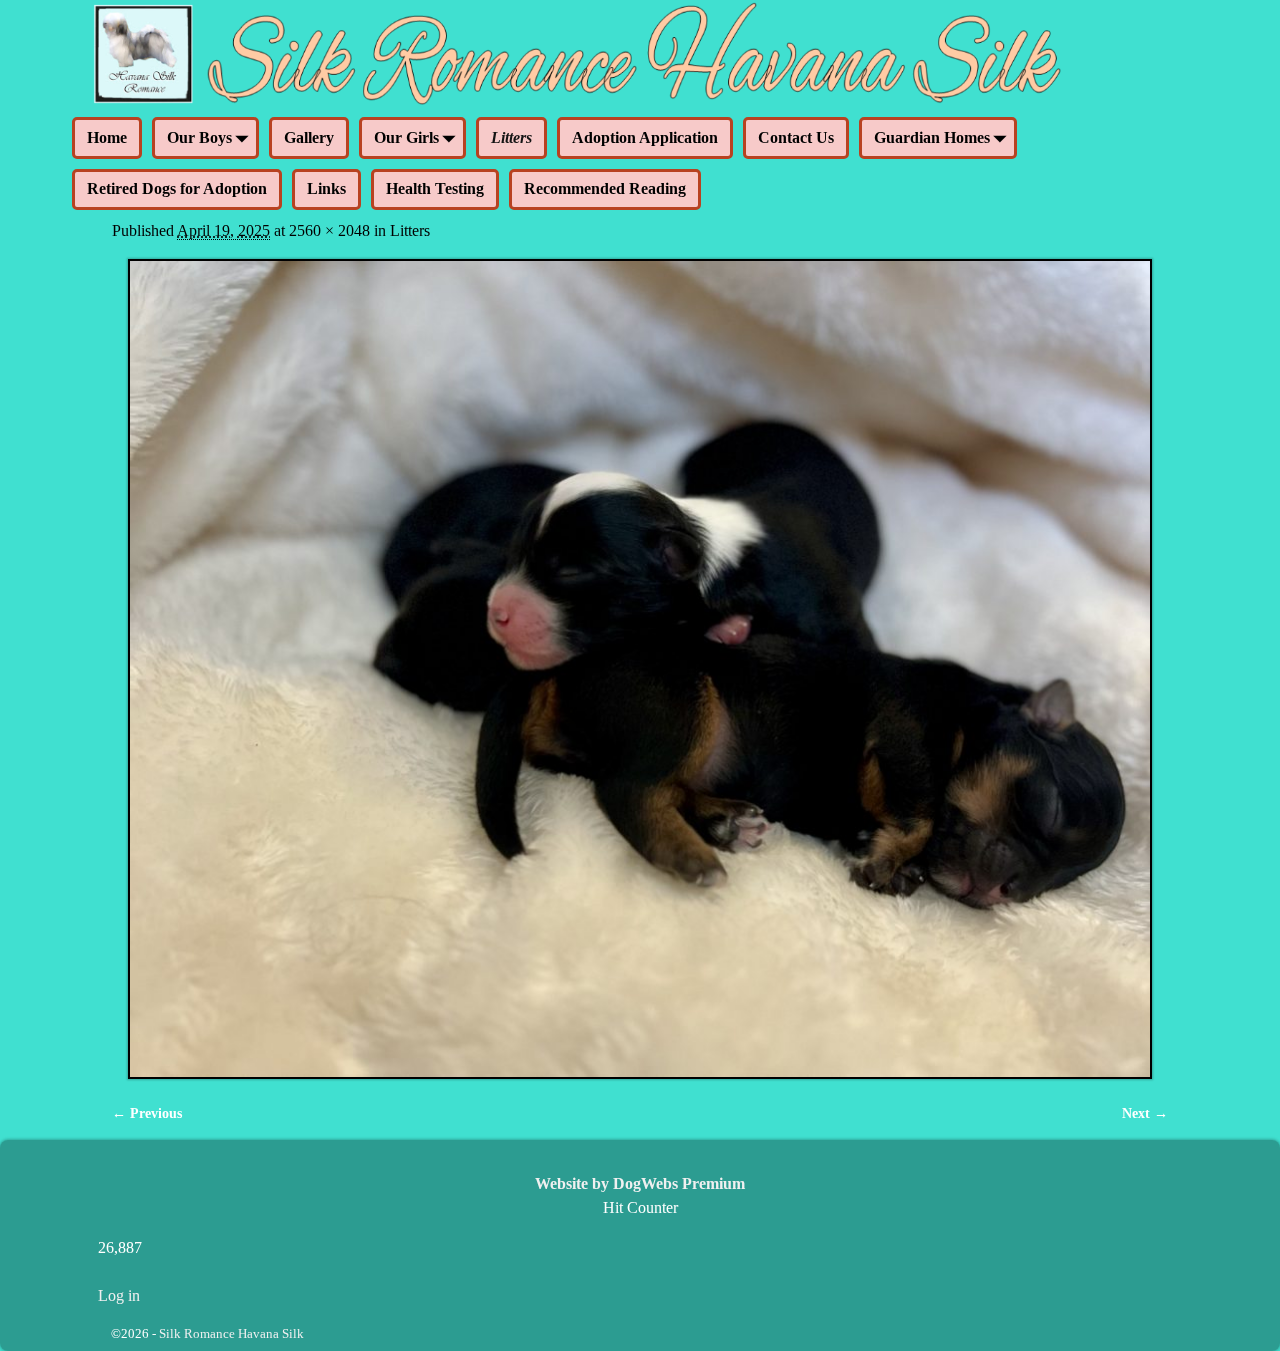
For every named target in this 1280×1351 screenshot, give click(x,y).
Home (107, 137)
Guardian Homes (932, 137)
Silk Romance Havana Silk (231, 1333)
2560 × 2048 (329, 230)
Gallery (309, 137)
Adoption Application (645, 137)
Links (326, 188)
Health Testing (435, 188)
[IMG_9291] (640, 669)
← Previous (147, 1113)
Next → (1145, 1113)
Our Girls (406, 137)
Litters (511, 137)
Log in (119, 1295)
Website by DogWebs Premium (640, 1183)
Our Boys (199, 137)
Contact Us (796, 137)
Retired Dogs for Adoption (177, 188)
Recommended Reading (605, 188)
